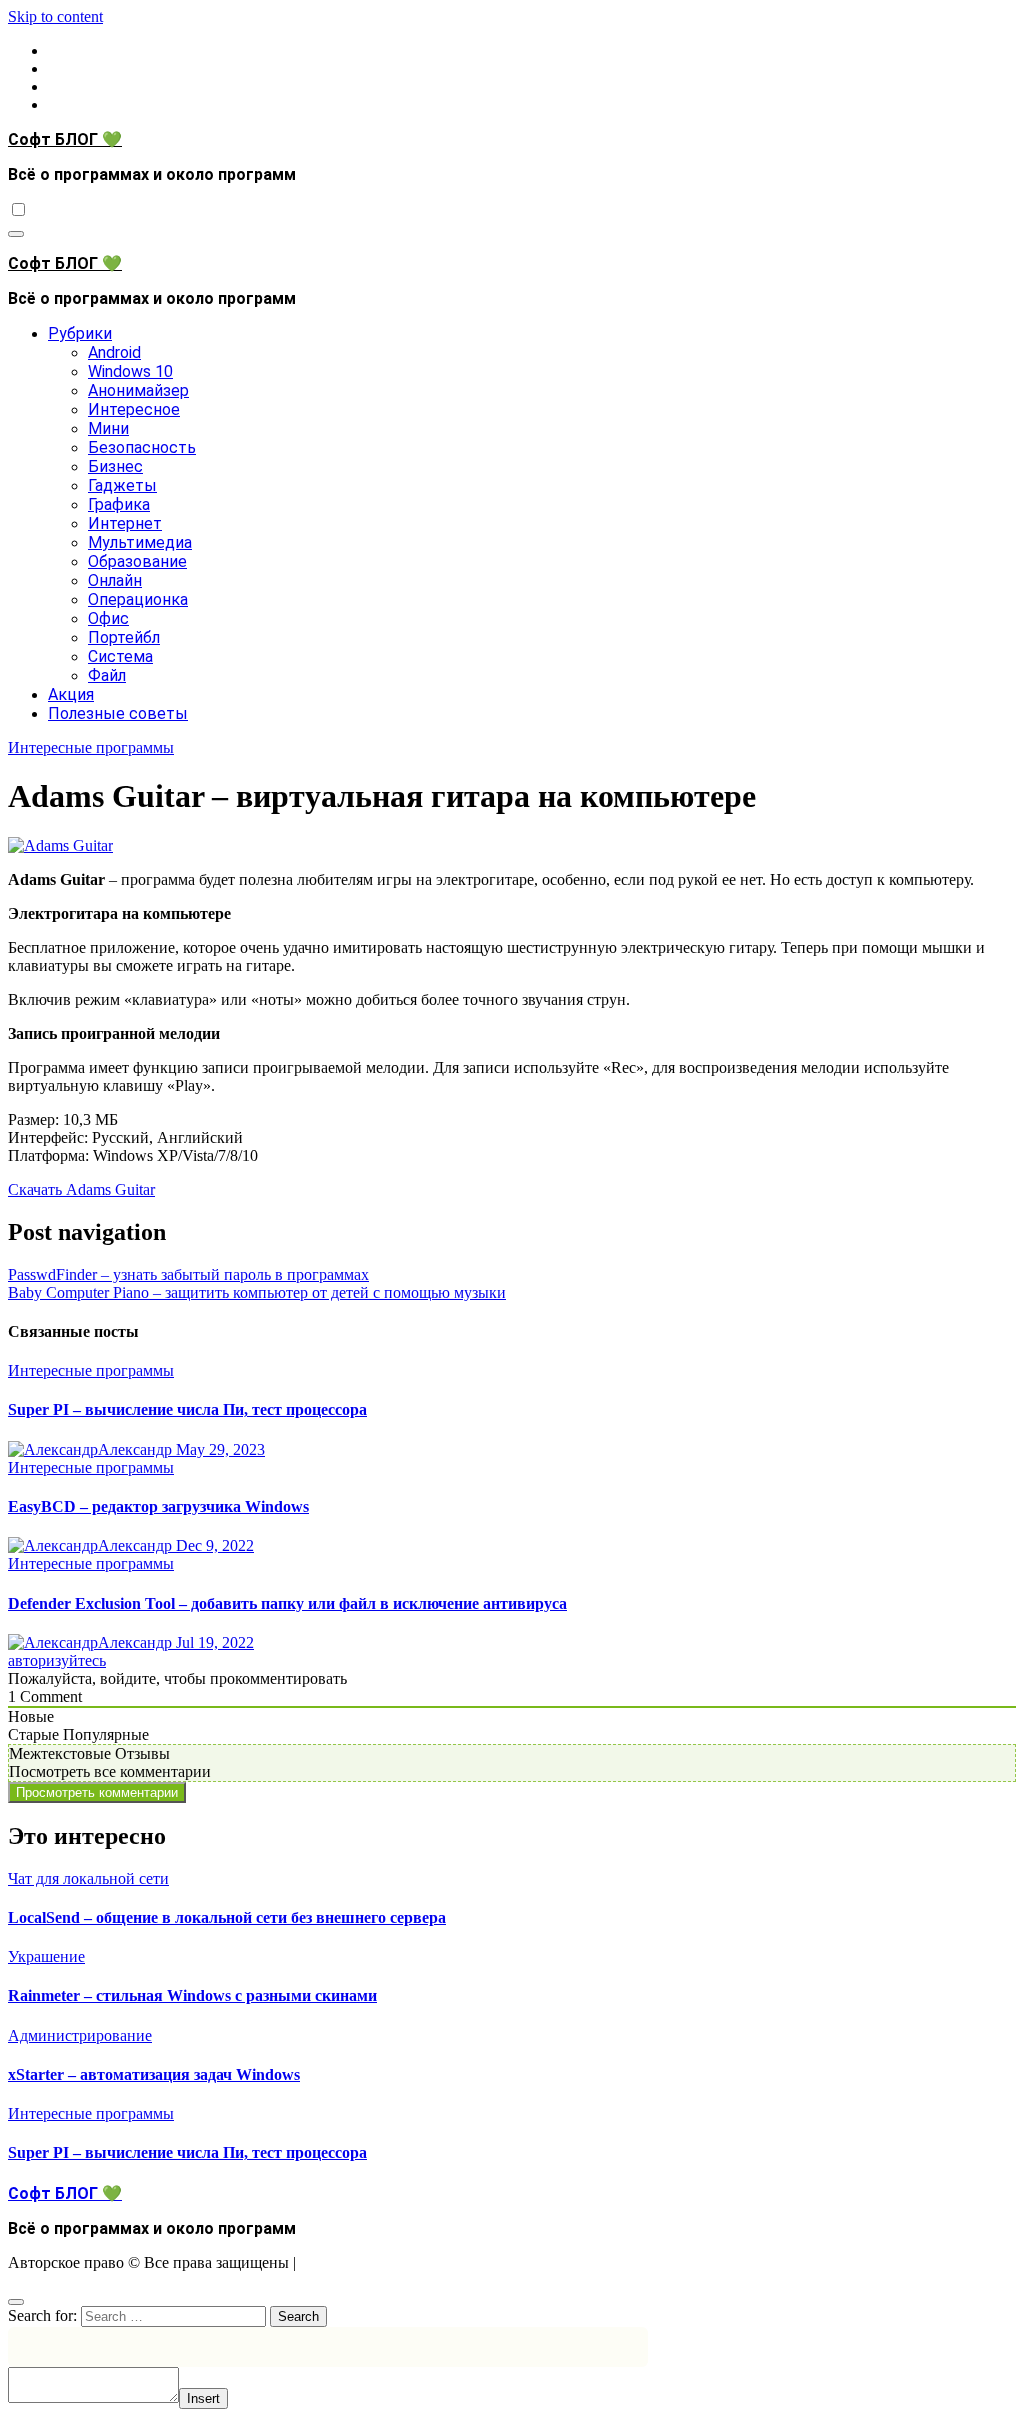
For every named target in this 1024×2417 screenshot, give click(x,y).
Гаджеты (122, 485)
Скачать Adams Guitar (81, 1189)
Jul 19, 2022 (215, 1642)
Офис (108, 618)
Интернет (125, 523)
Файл (107, 675)
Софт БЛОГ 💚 (65, 139)
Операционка (138, 599)
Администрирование (80, 2035)
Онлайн (115, 580)
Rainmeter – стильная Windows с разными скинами (192, 1995)
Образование (137, 561)
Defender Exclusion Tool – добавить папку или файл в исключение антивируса (287, 1603)
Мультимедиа (140, 542)
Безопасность (142, 447)
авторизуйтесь (57, 1660)
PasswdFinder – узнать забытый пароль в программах (188, 1274)
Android (114, 352)
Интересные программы (91, 747)
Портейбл (124, 637)
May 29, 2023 (220, 1449)
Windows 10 (130, 371)
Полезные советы (118, 713)
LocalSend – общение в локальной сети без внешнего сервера (227, 1917)
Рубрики (80, 333)
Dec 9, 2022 (215, 1545)
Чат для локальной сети (88, 1878)
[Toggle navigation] (16, 234)
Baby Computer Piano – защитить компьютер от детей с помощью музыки (257, 1292)
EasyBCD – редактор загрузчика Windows (158, 1506)
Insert (203, 2398)
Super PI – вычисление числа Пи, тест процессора (187, 1409)
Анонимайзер (138, 390)
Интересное (134, 409)
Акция (71, 694)
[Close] (16, 2302)
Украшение (46, 1956)
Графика (119, 504)
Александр (137, 1449)
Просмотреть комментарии (97, 1792)
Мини (108, 428)
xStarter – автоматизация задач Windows (154, 2074)
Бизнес (115, 466)
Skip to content (55, 16)
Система (120, 656)
